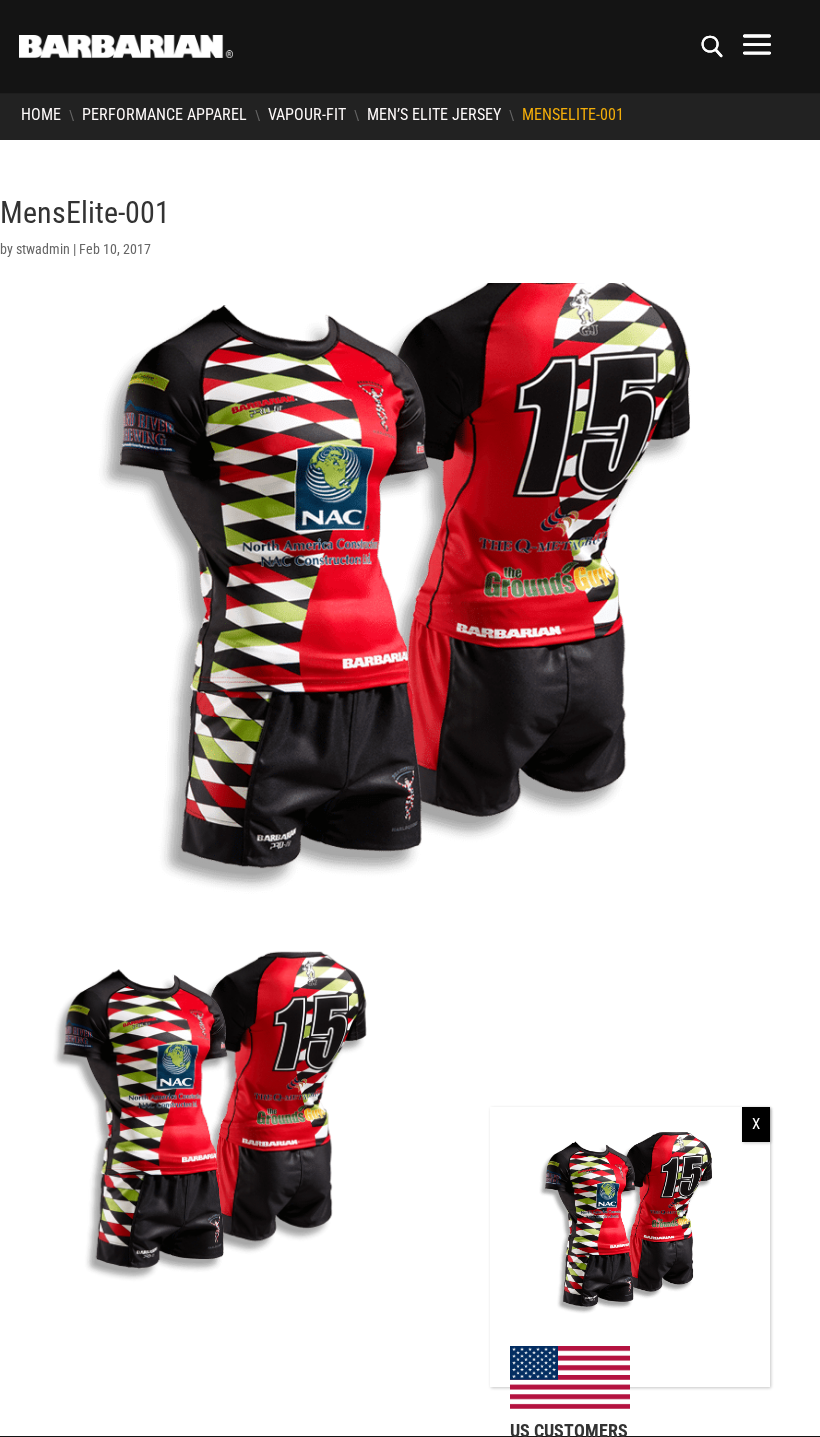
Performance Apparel (164, 114)
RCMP (17, 1341)
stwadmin (43, 249)
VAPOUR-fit (307, 114)
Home (41, 114)
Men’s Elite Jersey (434, 114)
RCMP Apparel (55, 1365)
